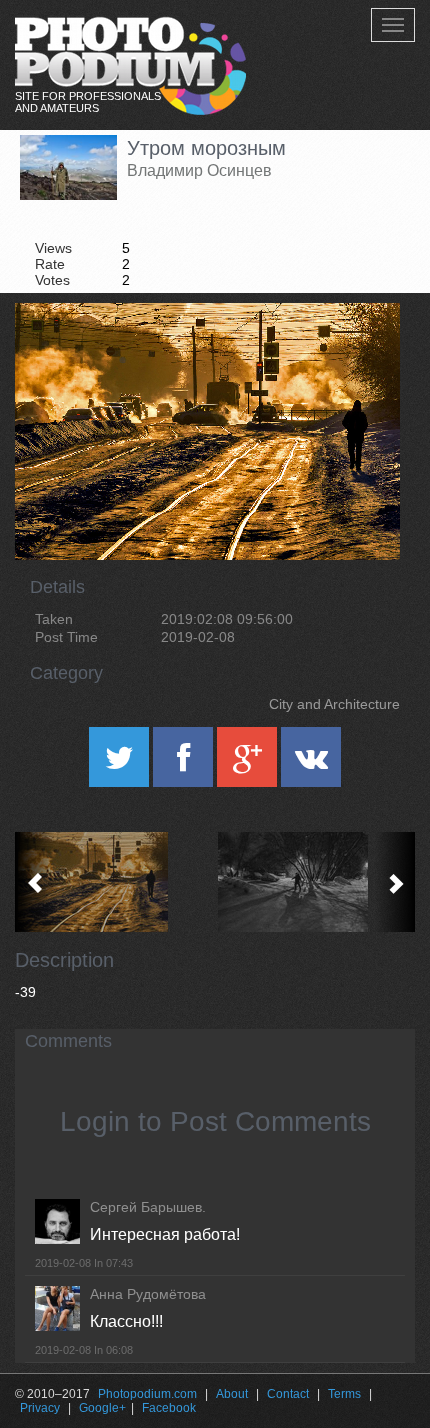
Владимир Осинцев (199, 170)
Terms (344, 1394)
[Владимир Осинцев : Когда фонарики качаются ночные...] (315, 882)
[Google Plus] (249, 764)
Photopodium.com (147, 1394)
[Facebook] (185, 764)
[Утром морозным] (360, 354)
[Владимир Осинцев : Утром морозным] (115, 882)
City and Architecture (334, 704)
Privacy (40, 1408)
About (232, 1394)
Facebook (169, 1408)
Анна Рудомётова (148, 1294)
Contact (288, 1394)
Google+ (102, 1408)
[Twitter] (121, 764)
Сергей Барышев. (148, 1207)
